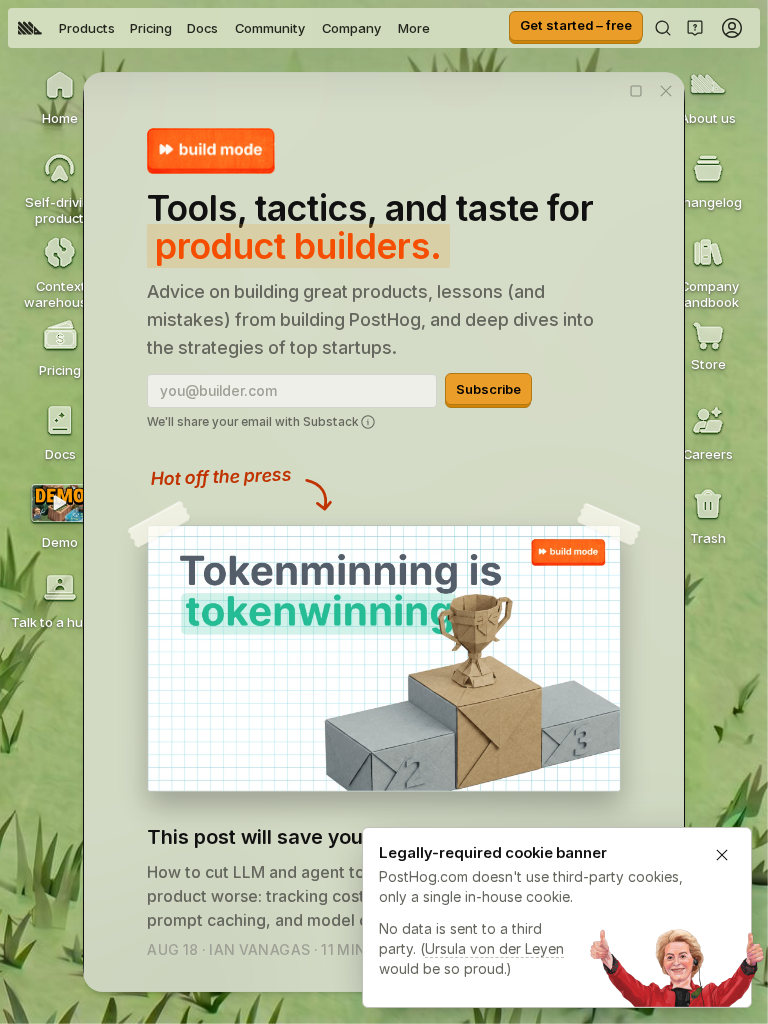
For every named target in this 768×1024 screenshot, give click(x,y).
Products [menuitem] (87, 28)
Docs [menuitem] (202, 28)
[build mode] (211, 151)
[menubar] (224, 28)
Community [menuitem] (270, 28)
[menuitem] (30, 28)
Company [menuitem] (351, 28)
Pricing (151, 28)
